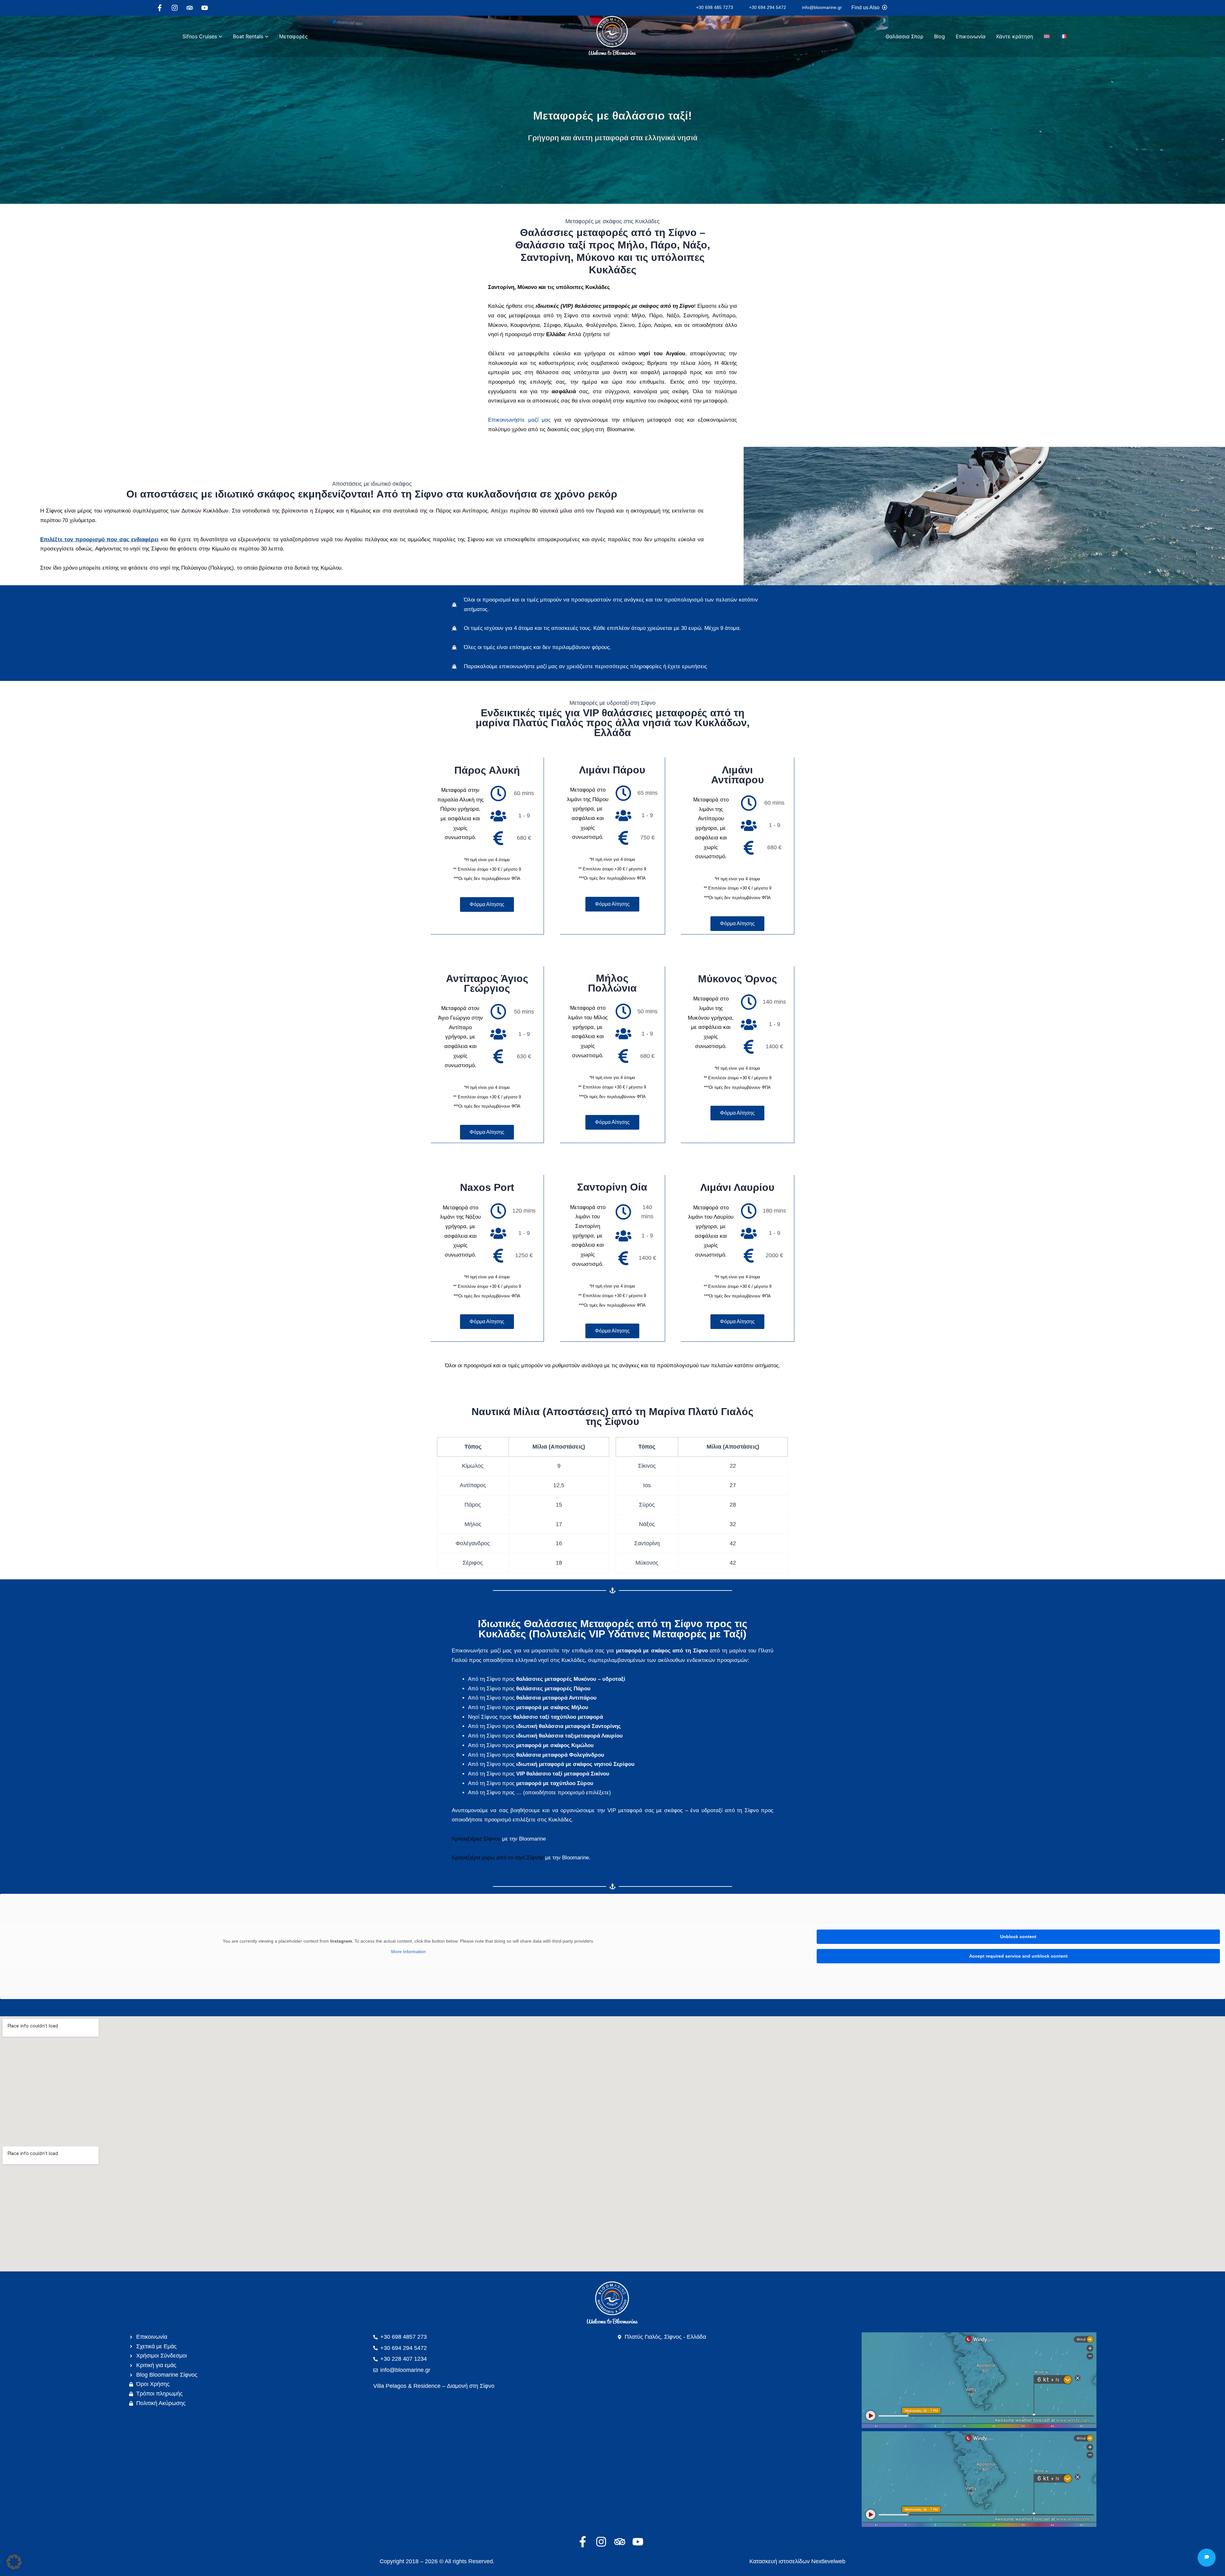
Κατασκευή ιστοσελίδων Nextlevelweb (797, 2561)
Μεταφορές (293, 36)
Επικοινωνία (971, 36)
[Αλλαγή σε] (1047, 36)
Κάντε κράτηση (1015, 36)
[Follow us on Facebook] (161, 8)
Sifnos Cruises (200, 36)
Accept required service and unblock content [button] (1018, 1956)
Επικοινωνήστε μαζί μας (519, 420)
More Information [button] (408, 1952)
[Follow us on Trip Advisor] (191, 8)
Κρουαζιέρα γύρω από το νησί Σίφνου (498, 1858)
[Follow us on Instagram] (176, 8)
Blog (939, 36)
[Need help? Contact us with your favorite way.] (1207, 2558)
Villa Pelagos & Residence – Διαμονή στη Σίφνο (434, 2386)
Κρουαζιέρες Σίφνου (476, 1839)
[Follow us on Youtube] (206, 8)
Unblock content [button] (1018, 1937)
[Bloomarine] (612, 2303)
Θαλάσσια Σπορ (904, 36)
